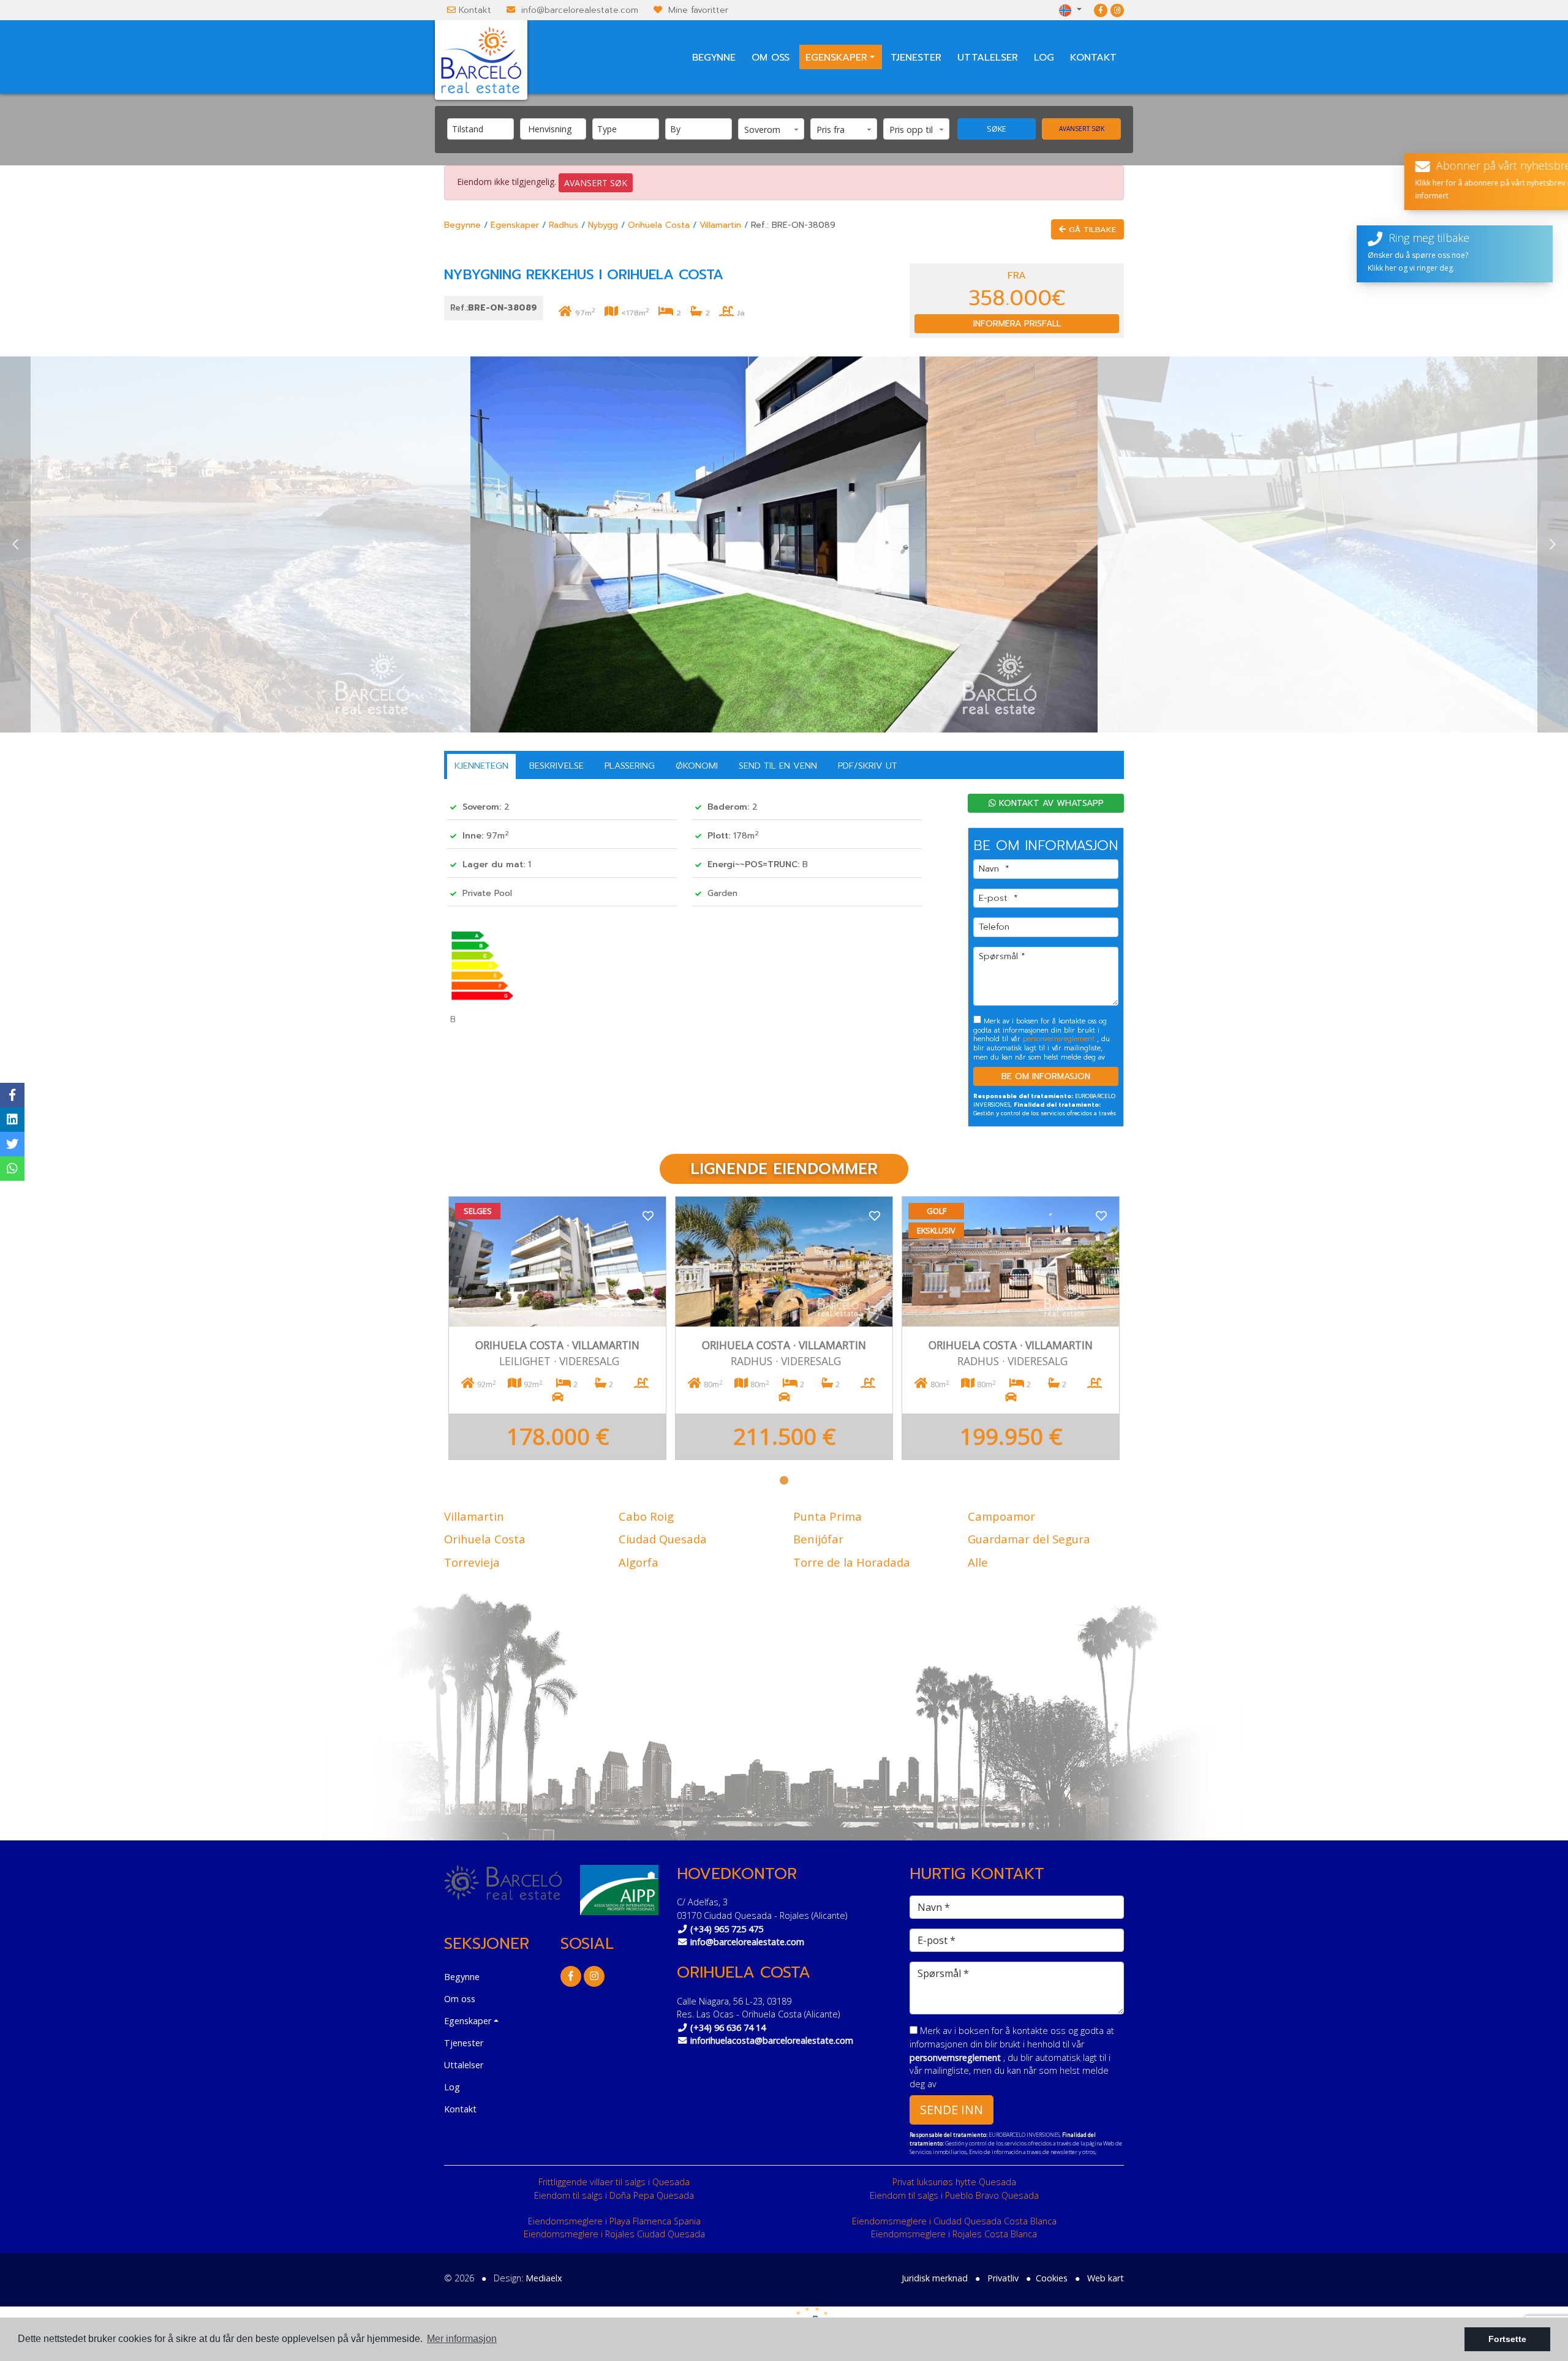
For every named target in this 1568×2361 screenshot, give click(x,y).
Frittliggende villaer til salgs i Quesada (614, 2182)
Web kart (1106, 2278)
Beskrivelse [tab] (556, 766)
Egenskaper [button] (836, 58)
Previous (15, 544)
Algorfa (639, 1562)
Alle (978, 1562)
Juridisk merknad (935, 2278)
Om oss (771, 58)
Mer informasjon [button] (462, 2339)
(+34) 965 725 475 (727, 1929)
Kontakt (475, 10)
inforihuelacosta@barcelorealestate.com (772, 2040)
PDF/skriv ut (868, 766)
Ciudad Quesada (663, 1539)
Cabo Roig (646, 1516)
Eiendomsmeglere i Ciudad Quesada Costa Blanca (954, 2221)
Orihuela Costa (659, 225)
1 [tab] (784, 1480)
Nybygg (603, 225)
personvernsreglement (1060, 1039)
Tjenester (916, 58)
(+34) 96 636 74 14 (728, 2028)
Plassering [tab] (630, 766)
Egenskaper (515, 225)
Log (1044, 58)
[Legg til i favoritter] (648, 1215)
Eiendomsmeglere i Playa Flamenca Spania (614, 2221)
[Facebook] (1101, 10)
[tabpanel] (557, 1328)
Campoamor (1001, 1516)
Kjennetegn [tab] (481, 766)
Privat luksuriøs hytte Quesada (954, 2182)
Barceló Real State (481, 60)
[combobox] (481, 129)
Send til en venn (778, 766)
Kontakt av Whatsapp (1050, 803)
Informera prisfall (1017, 324)
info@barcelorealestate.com (580, 10)
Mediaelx (544, 2278)
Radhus (563, 225)
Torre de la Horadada (852, 1562)
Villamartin (720, 225)
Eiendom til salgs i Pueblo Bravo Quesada (954, 2195)
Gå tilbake (1091, 229)
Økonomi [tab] (697, 766)
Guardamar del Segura (1029, 1539)
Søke (997, 129)
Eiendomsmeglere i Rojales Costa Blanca (954, 2234)
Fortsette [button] (1507, 2339)
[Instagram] (1117, 10)
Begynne (714, 58)
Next (1553, 544)
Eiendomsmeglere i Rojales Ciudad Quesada (614, 2234)
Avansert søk (1082, 129)
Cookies (1052, 2278)
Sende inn (952, 2110)
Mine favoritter (698, 10)
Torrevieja (472, 1562)
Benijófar (818, 1539)
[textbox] (484, 129)
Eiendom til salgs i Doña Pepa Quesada (614, 2195)
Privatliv (1003, 2278)
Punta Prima (827, 1516)
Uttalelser (988, 58)
